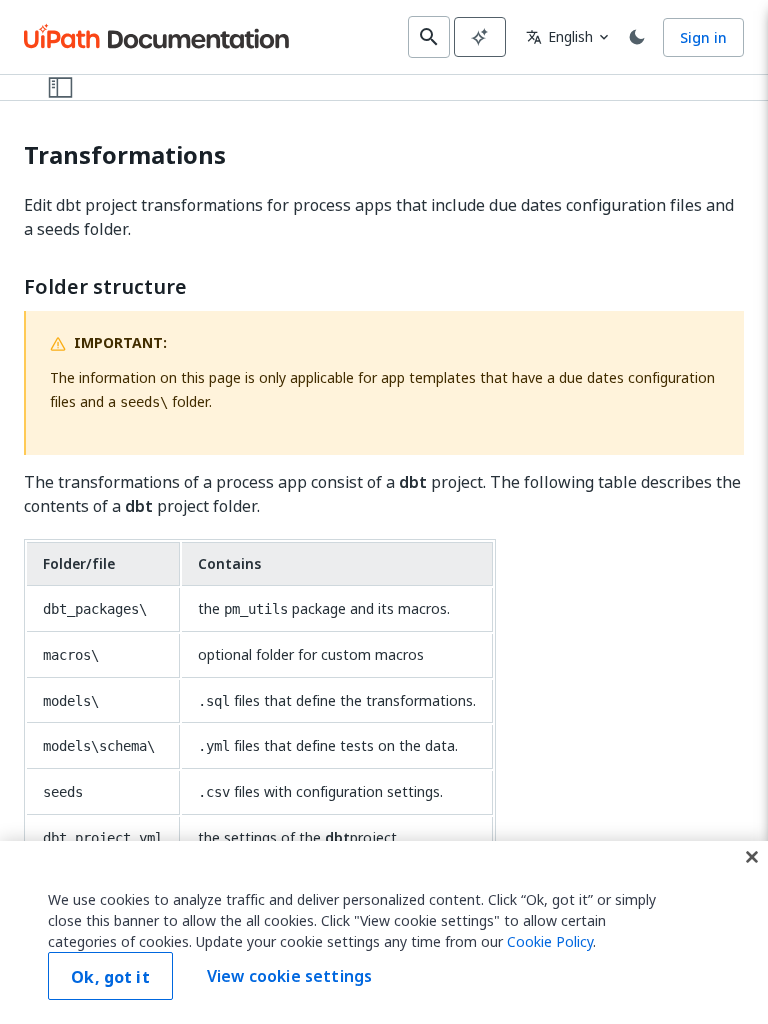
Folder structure (105, 287)
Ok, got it (110, 977)
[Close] (752, 857)
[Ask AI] (480, 37)
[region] (384, 932)
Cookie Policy (550, 941)
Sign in (703, 37)
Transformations (125, 155)
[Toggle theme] (637, 37)
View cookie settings (289, 976)
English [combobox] (559, 36)
